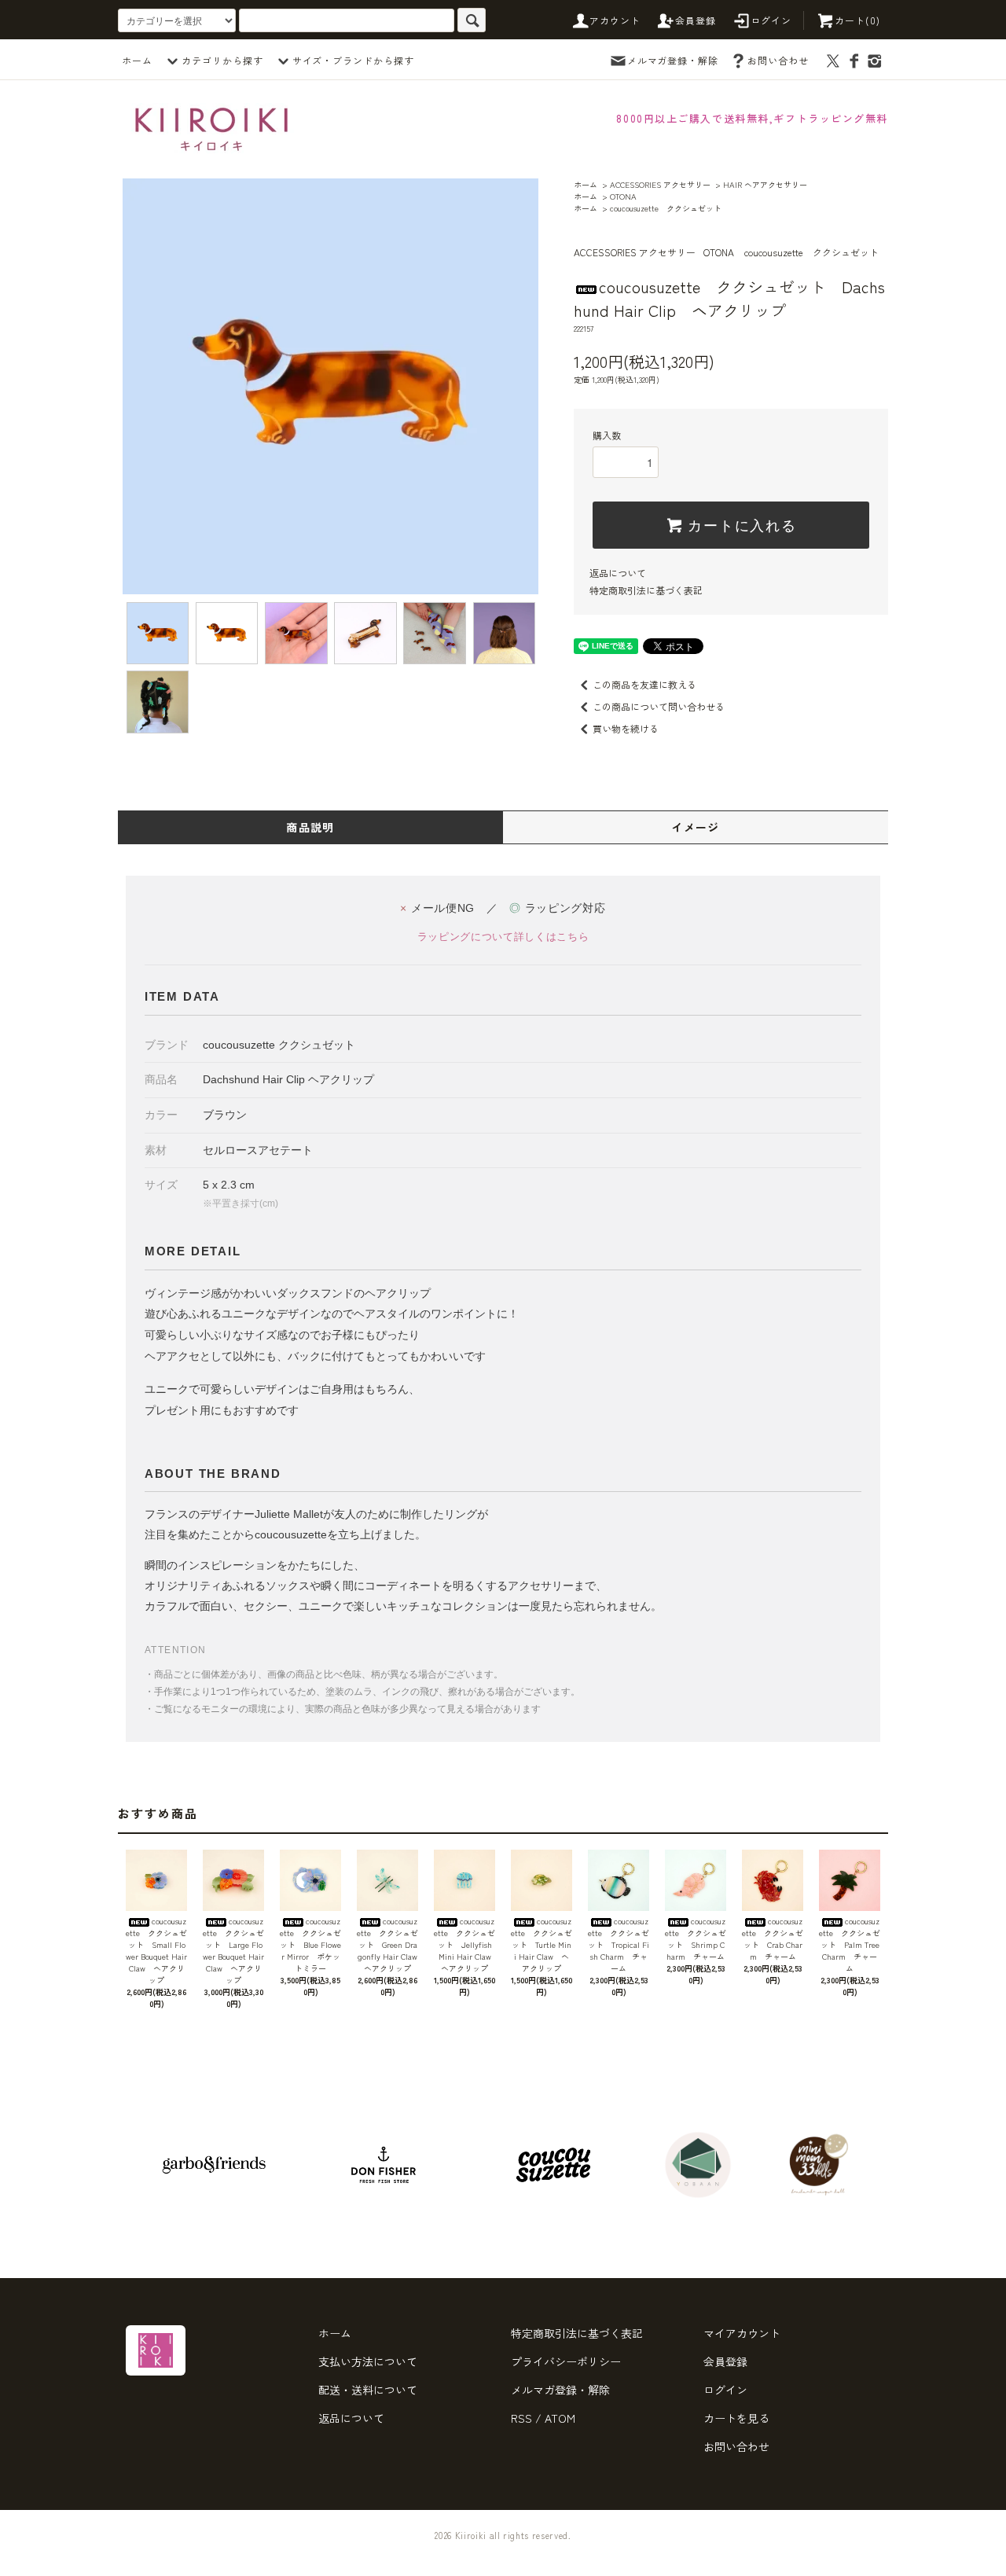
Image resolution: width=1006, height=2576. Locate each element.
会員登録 (696, 20)
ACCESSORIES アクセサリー (660, 184)
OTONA (623, 196)
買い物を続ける (626, 728)
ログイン (771, 20)
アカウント (615, 20)
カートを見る (736, 2418)
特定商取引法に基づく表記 (646, 590)
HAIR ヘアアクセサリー (765, 184)
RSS (521, 2418)
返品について (618, 573)
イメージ (696, 827)
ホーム (137, 60)
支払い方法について (368, 2361)
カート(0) (857, 20)
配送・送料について (368, 2390)
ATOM (560, 2418)
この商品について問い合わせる (659, 706)
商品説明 (310, 827)
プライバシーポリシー (566, 2361)
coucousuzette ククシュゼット (666, 208)
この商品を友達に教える (644, 684)
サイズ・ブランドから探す (354, 60)
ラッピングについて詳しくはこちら (503, 937)
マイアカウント (742, 2333)
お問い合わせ (778, 60)
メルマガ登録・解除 (673, 60)
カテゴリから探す (222, 60)
